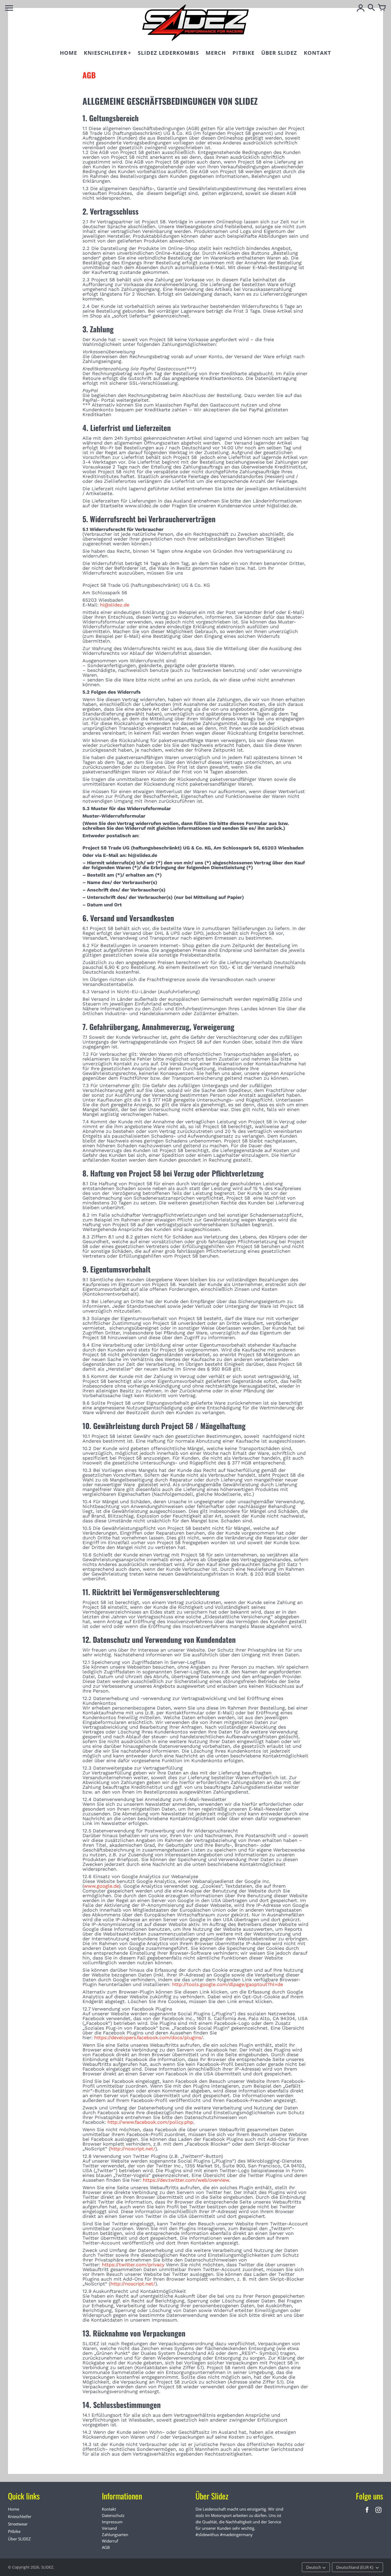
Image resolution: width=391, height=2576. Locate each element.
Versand (109, 2528)
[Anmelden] (361, 8)
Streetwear (18, 2524)
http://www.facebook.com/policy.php (150, 2122)
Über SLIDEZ (19, 2539)
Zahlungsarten (115, 2535)
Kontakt (109, 2509)
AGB (106, 2547)
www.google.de (101, 1886)
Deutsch (314, 2567)
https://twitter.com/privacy (133, 2265)
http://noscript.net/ (133, 2149)
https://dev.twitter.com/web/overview (186, 2180)
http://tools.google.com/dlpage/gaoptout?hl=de (228, 1984)
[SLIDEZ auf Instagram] (378, 2513)
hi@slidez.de (115, 605)
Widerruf (110, 2541)
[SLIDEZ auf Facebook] (367, 2513)
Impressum (112, 2522)
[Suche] (371, 8)
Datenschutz (113, 2515)
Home (14, 2509)
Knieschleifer (20, 2516)
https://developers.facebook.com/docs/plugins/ (149, 2037)
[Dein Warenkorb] (382, 8)
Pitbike (14, 2531)
